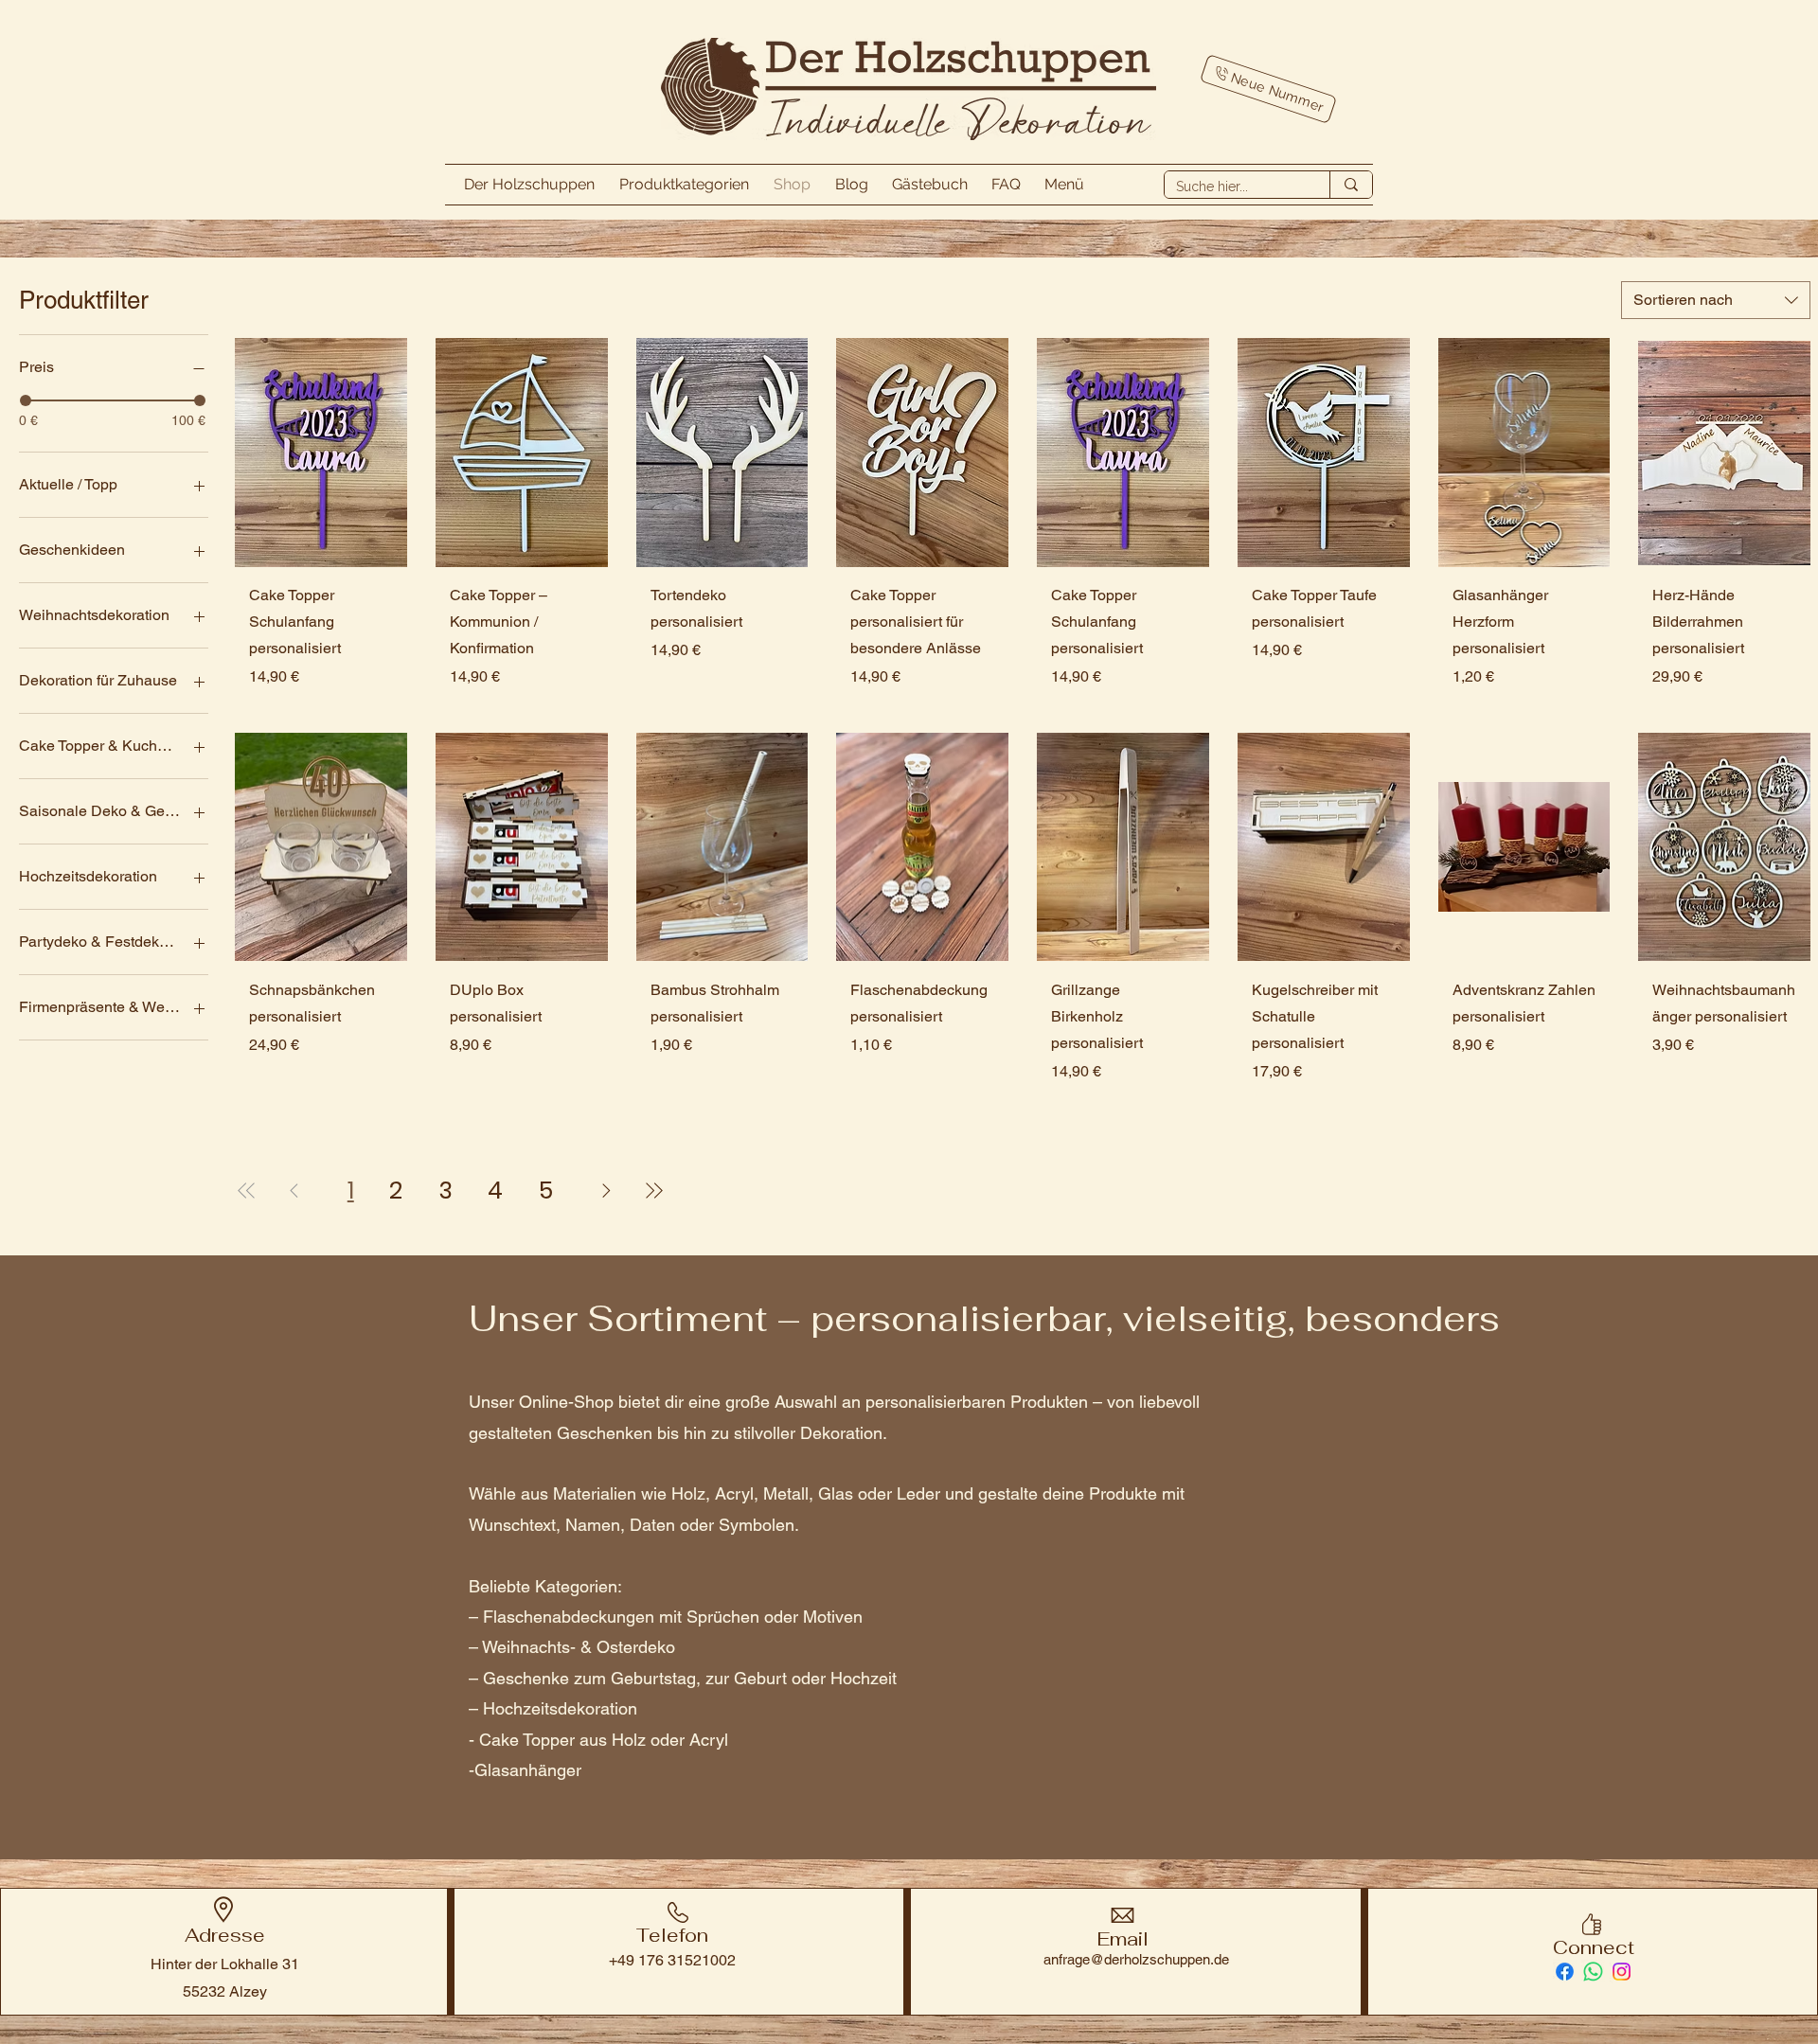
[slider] (26, 400)
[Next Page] (606, 1191)
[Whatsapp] (1593, 1972)
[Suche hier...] (1351, 185)
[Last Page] (654, 1191)
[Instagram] (1622, 1972)
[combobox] (1716, 300)
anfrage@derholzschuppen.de (1136, 1959)
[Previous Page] (294, 1191)
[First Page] (247, 1191)
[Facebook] (1565, 1972)
